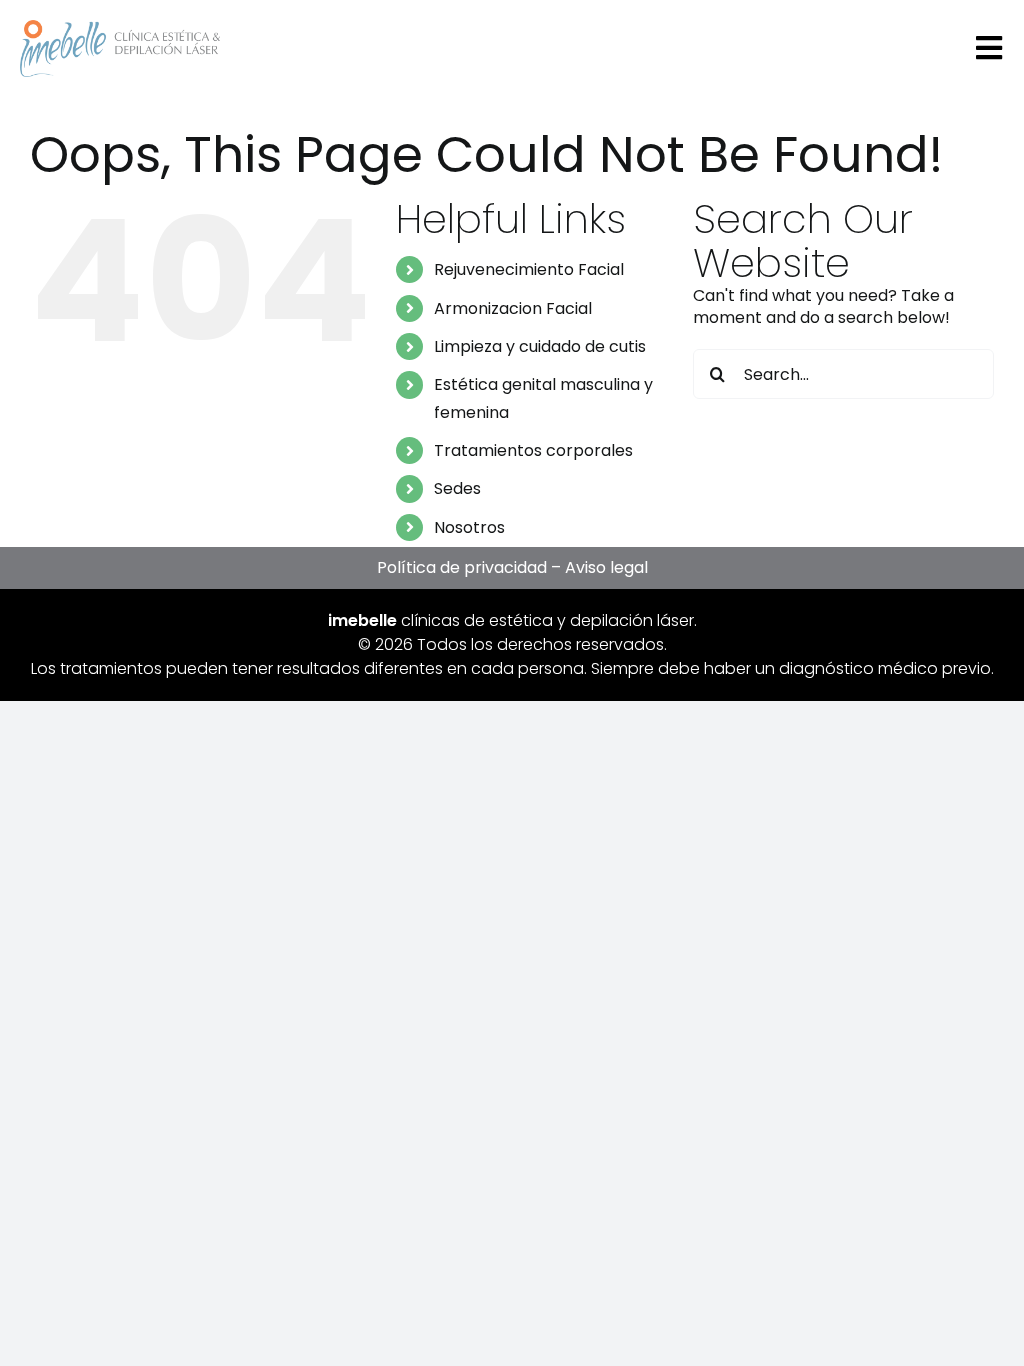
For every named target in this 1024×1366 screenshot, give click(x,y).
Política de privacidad (462, 567)
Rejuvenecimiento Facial (529, 269)
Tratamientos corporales (533, 450)
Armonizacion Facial (513, 308)
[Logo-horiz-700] (120, 27)
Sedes (457, 488)
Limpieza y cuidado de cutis (540, 346)
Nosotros (469, 527)
